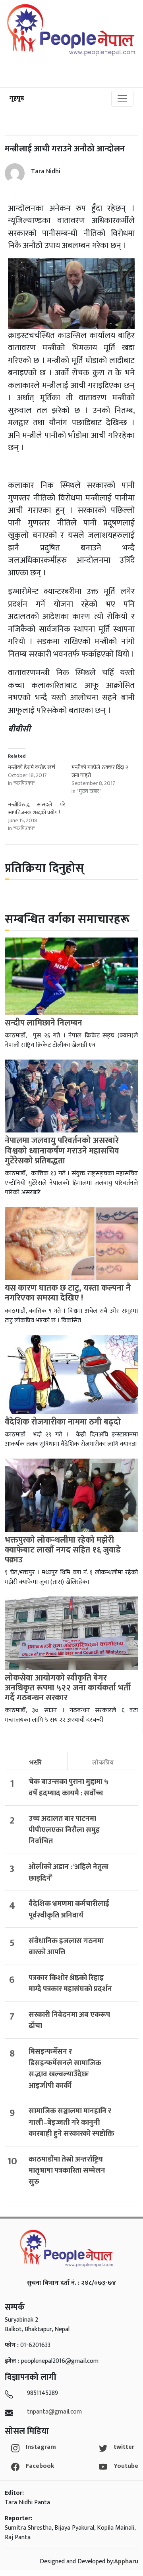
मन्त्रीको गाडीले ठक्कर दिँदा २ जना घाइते (100, 771)
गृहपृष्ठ (17, 98)
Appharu (126, 2562)
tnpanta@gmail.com (54, 2412)
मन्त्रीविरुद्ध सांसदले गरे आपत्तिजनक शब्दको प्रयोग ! (37, 809)
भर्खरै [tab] (36, 1763)
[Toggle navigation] (122, 99)
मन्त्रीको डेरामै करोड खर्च (32, 767)
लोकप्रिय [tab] (103, 1763)
